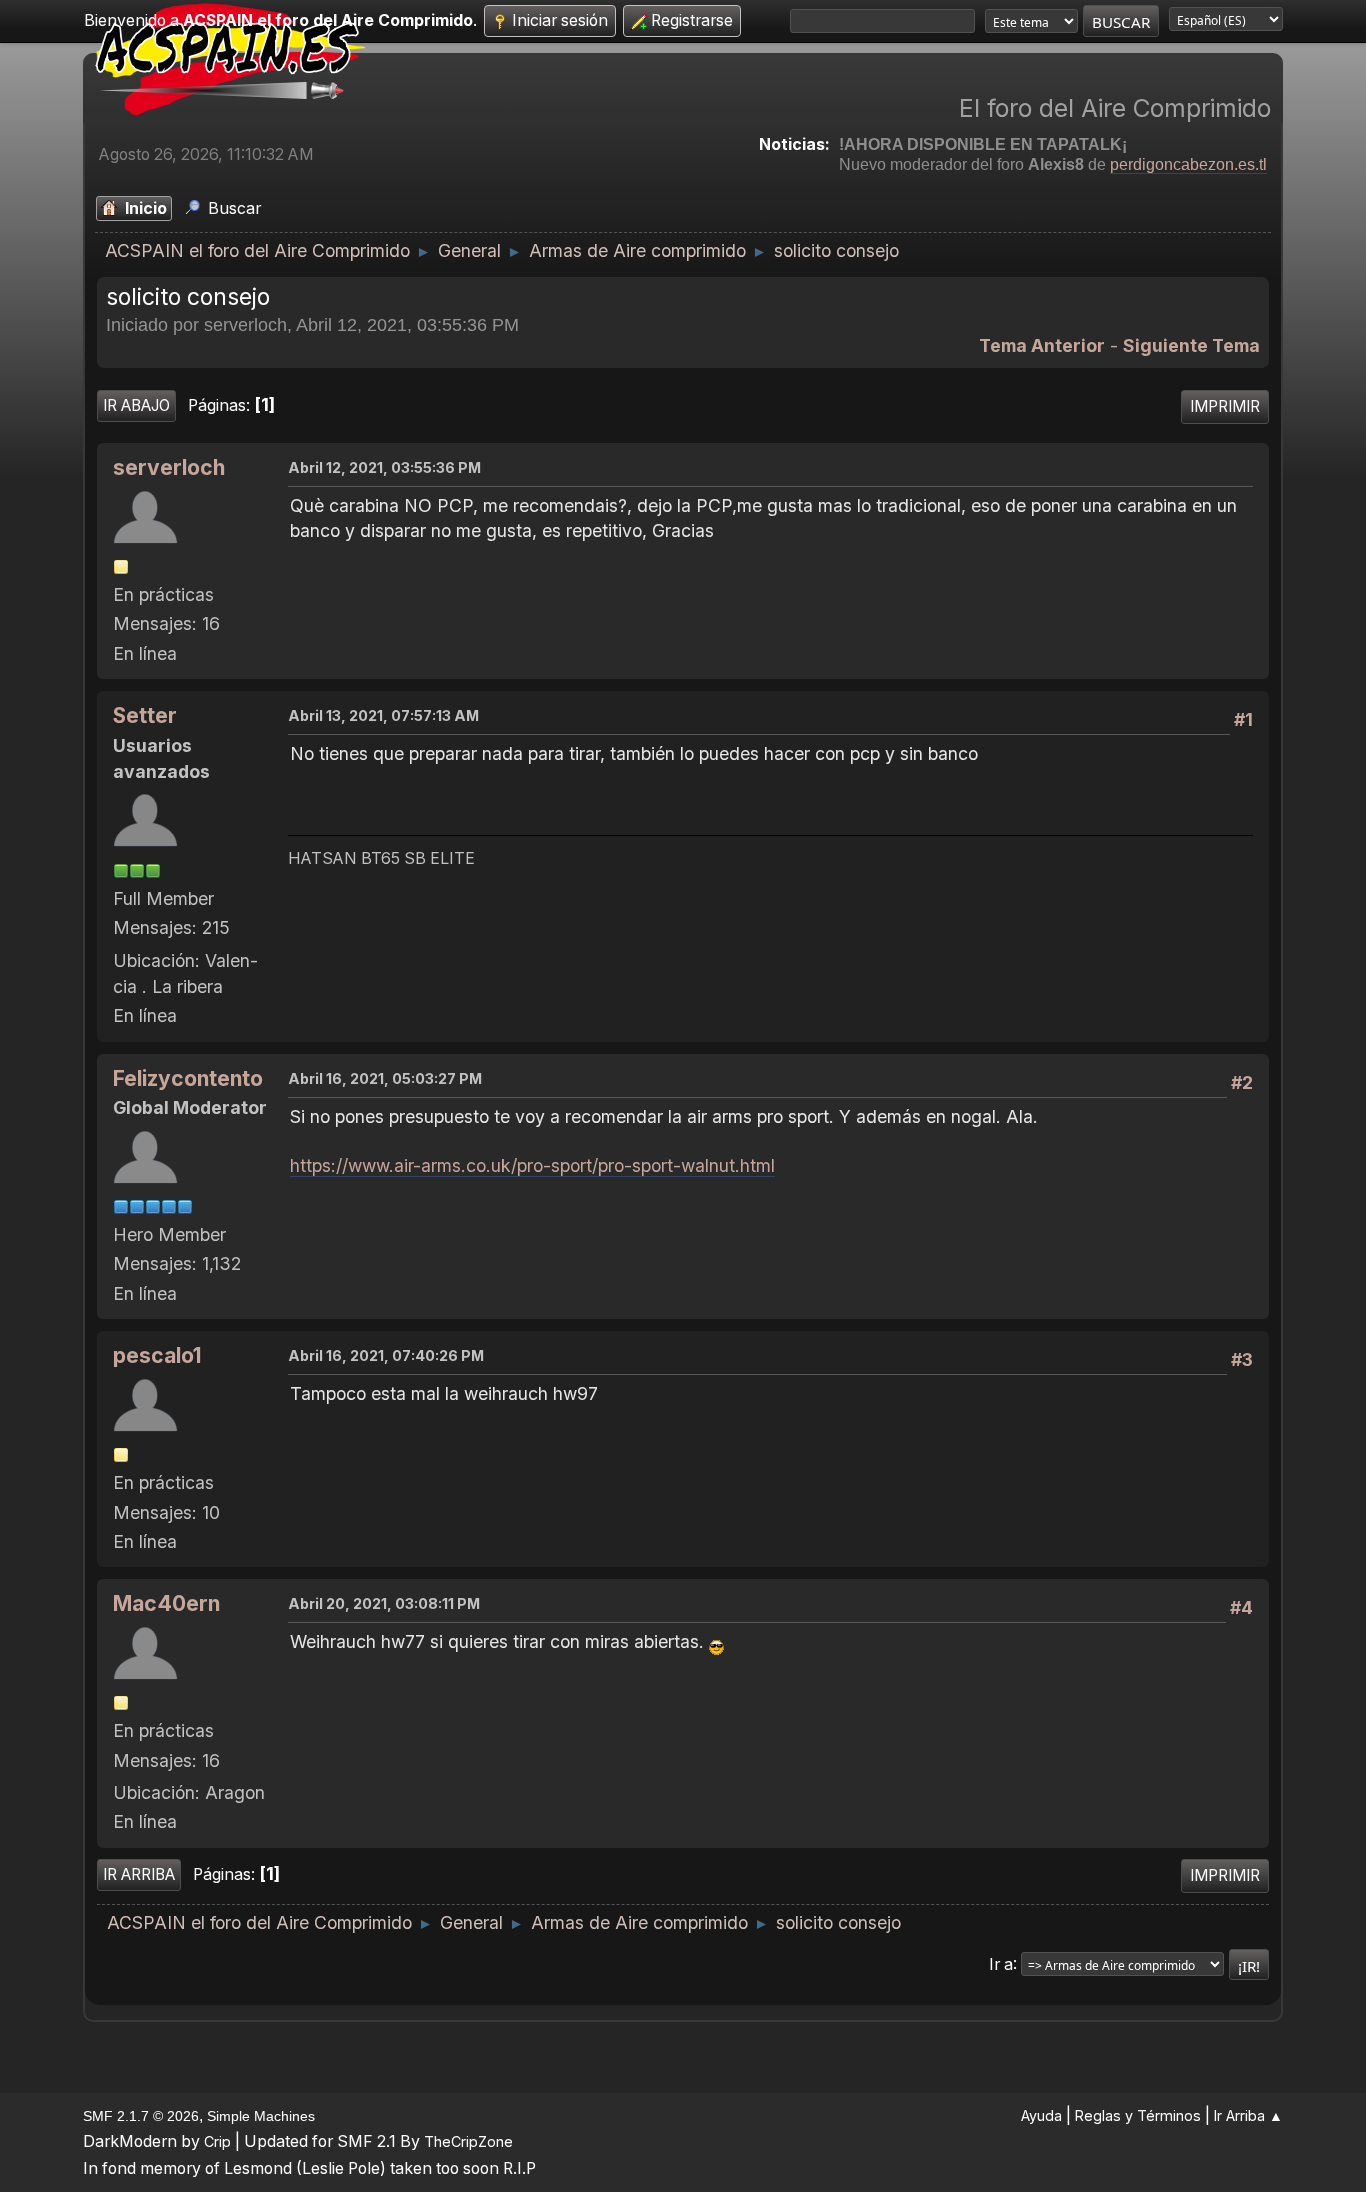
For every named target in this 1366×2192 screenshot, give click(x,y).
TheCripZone (468, 2141)
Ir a (1001, 1963)
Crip (217, 2141)
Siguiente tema (1191, 345)
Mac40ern (166, 1603)
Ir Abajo (136, 405)
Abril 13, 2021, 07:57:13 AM (383, 715)
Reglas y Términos (1138, 2115)
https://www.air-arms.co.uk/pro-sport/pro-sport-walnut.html (532, 1165)
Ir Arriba (139, 1874)
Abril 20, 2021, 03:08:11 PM (384, 1603)
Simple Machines (261, 2116)
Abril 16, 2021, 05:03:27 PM (385, 1078)
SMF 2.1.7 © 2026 (141, 2116)
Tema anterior (1042, 345)
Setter (145, 715)
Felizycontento (188, 1078)
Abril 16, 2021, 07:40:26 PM (386, 1355)
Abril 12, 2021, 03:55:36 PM (384, 467)
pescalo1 (157, 1355)
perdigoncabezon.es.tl (1188, 164)
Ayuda (1041, 2115)
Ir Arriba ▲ (1248, 2115)
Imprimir (1225, 406)
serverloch (169, 467)
